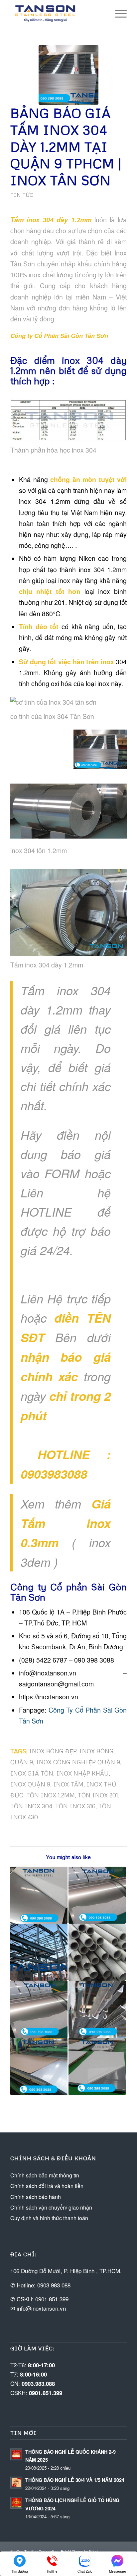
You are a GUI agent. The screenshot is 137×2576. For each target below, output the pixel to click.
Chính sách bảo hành (36, 2197)
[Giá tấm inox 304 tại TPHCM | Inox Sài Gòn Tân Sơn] (97, 1895)
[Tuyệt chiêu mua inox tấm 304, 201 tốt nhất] (39, 1895)
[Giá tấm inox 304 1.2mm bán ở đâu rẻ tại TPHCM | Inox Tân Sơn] (39, 2009)
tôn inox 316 (75, 1806)
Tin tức (22, 195)
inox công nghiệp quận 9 (78, 1762)
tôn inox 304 (31, 1806)
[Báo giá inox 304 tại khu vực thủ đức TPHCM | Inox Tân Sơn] (97, 1952)
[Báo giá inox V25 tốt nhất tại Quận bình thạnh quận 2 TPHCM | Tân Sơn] (97, 2009)
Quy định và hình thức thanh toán (49, 2218)
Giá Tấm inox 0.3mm (66, 1523)
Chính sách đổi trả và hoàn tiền (47, 2186)
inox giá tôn (32, 1773)
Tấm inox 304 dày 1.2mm (51, 220)
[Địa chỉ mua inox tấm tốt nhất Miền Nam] (97, 2066)
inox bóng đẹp (53, 1751)
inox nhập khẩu (82, 1773)
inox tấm (68, 1784)
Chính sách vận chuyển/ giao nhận (51, 2207)
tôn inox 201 (98, 1795)
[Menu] (118, 14)
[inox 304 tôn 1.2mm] (68, 75)
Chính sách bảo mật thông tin (45, 2175)
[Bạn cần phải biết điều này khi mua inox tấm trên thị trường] (39, 2066)
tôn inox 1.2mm (51, 1795)
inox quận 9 (30, 1784)
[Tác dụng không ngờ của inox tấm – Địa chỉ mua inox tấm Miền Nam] (39, 1952)
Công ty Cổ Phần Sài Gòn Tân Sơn (59, 336)
